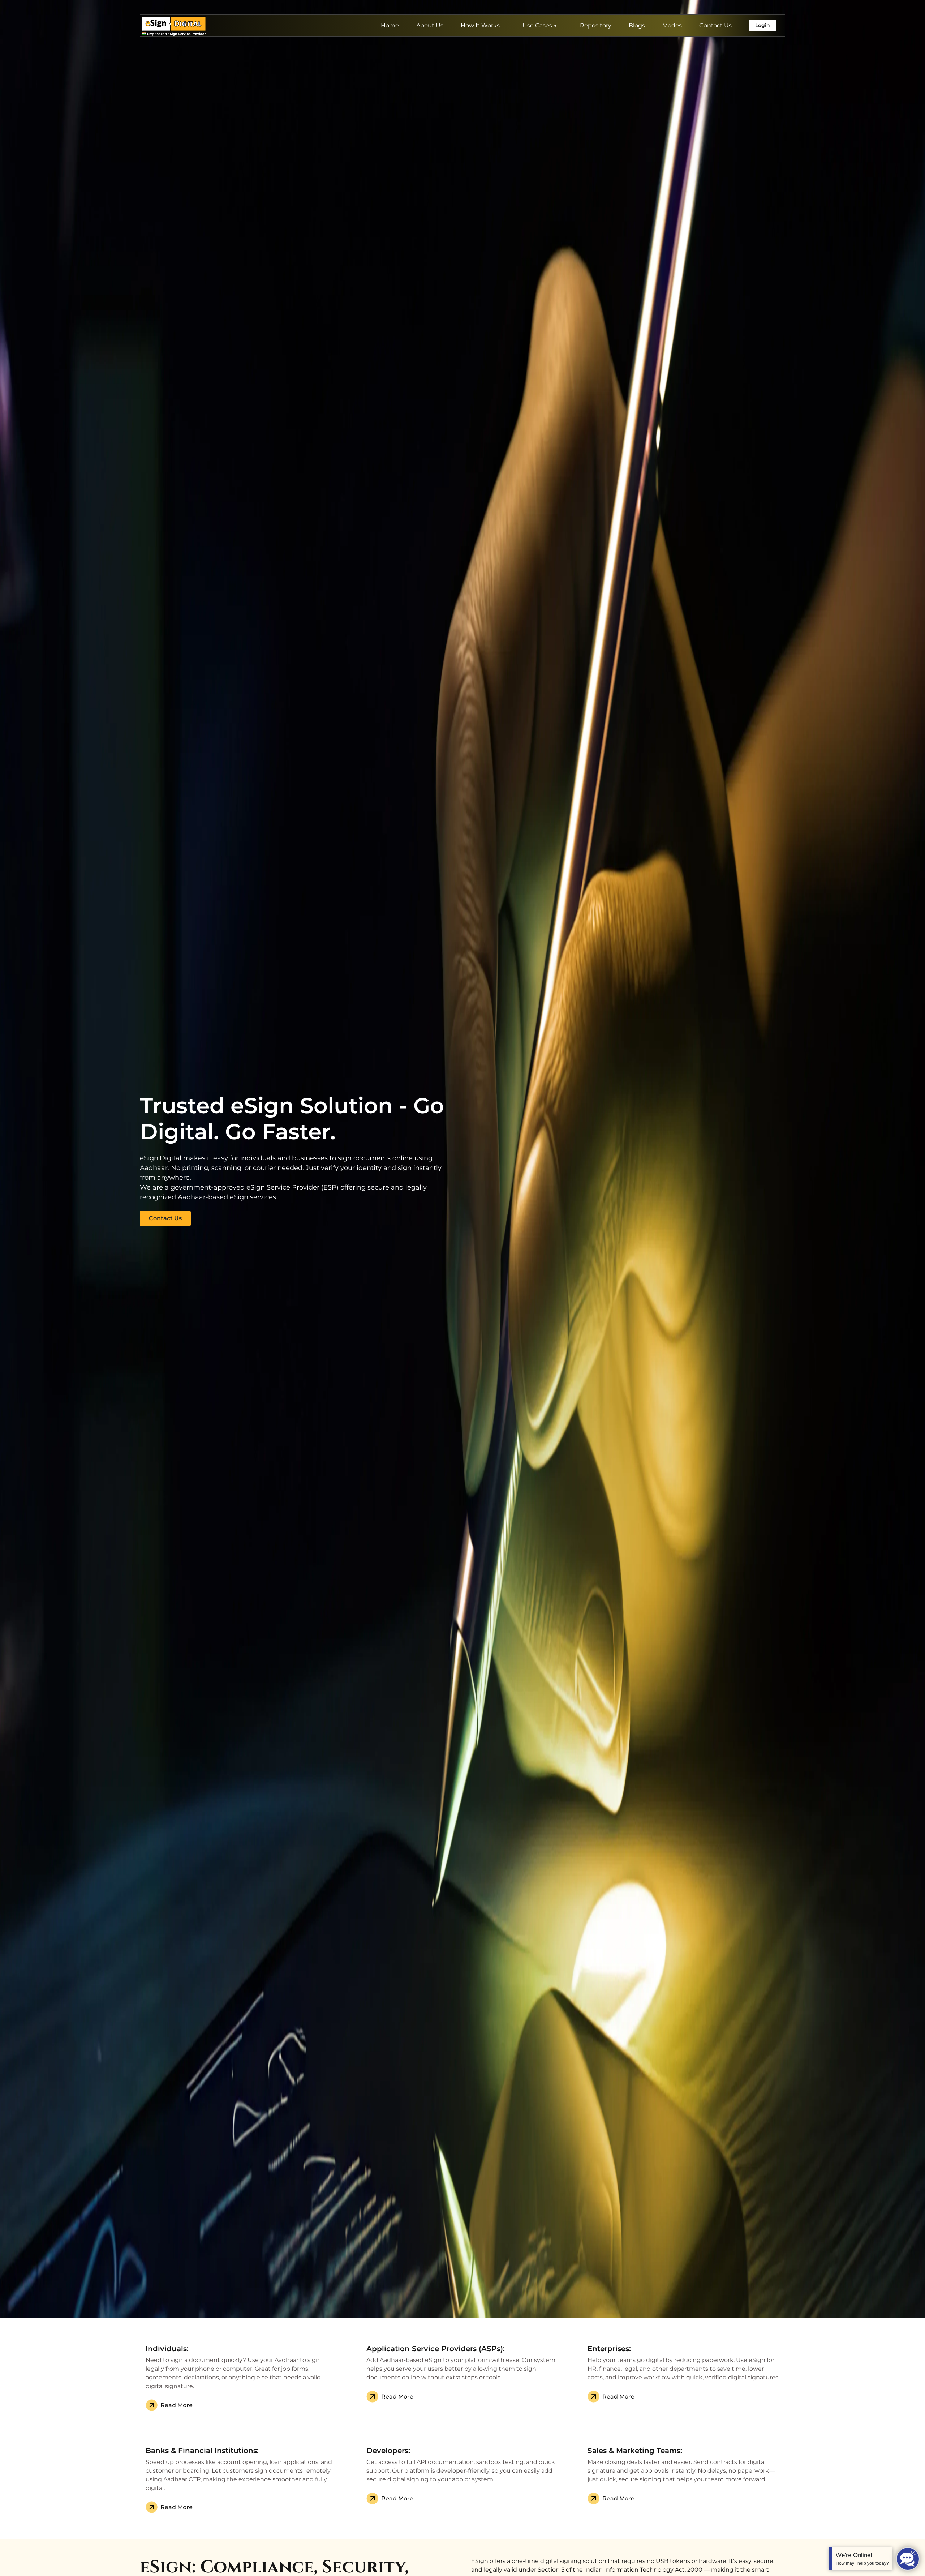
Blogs (637, 25)
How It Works (480, 25)
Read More (177, 2405)
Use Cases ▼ (540, 25)
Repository (596, 25)
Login (763, 25)
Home (390, 25)
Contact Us (715, 25)
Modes (672, 25)
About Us (430, 25)
